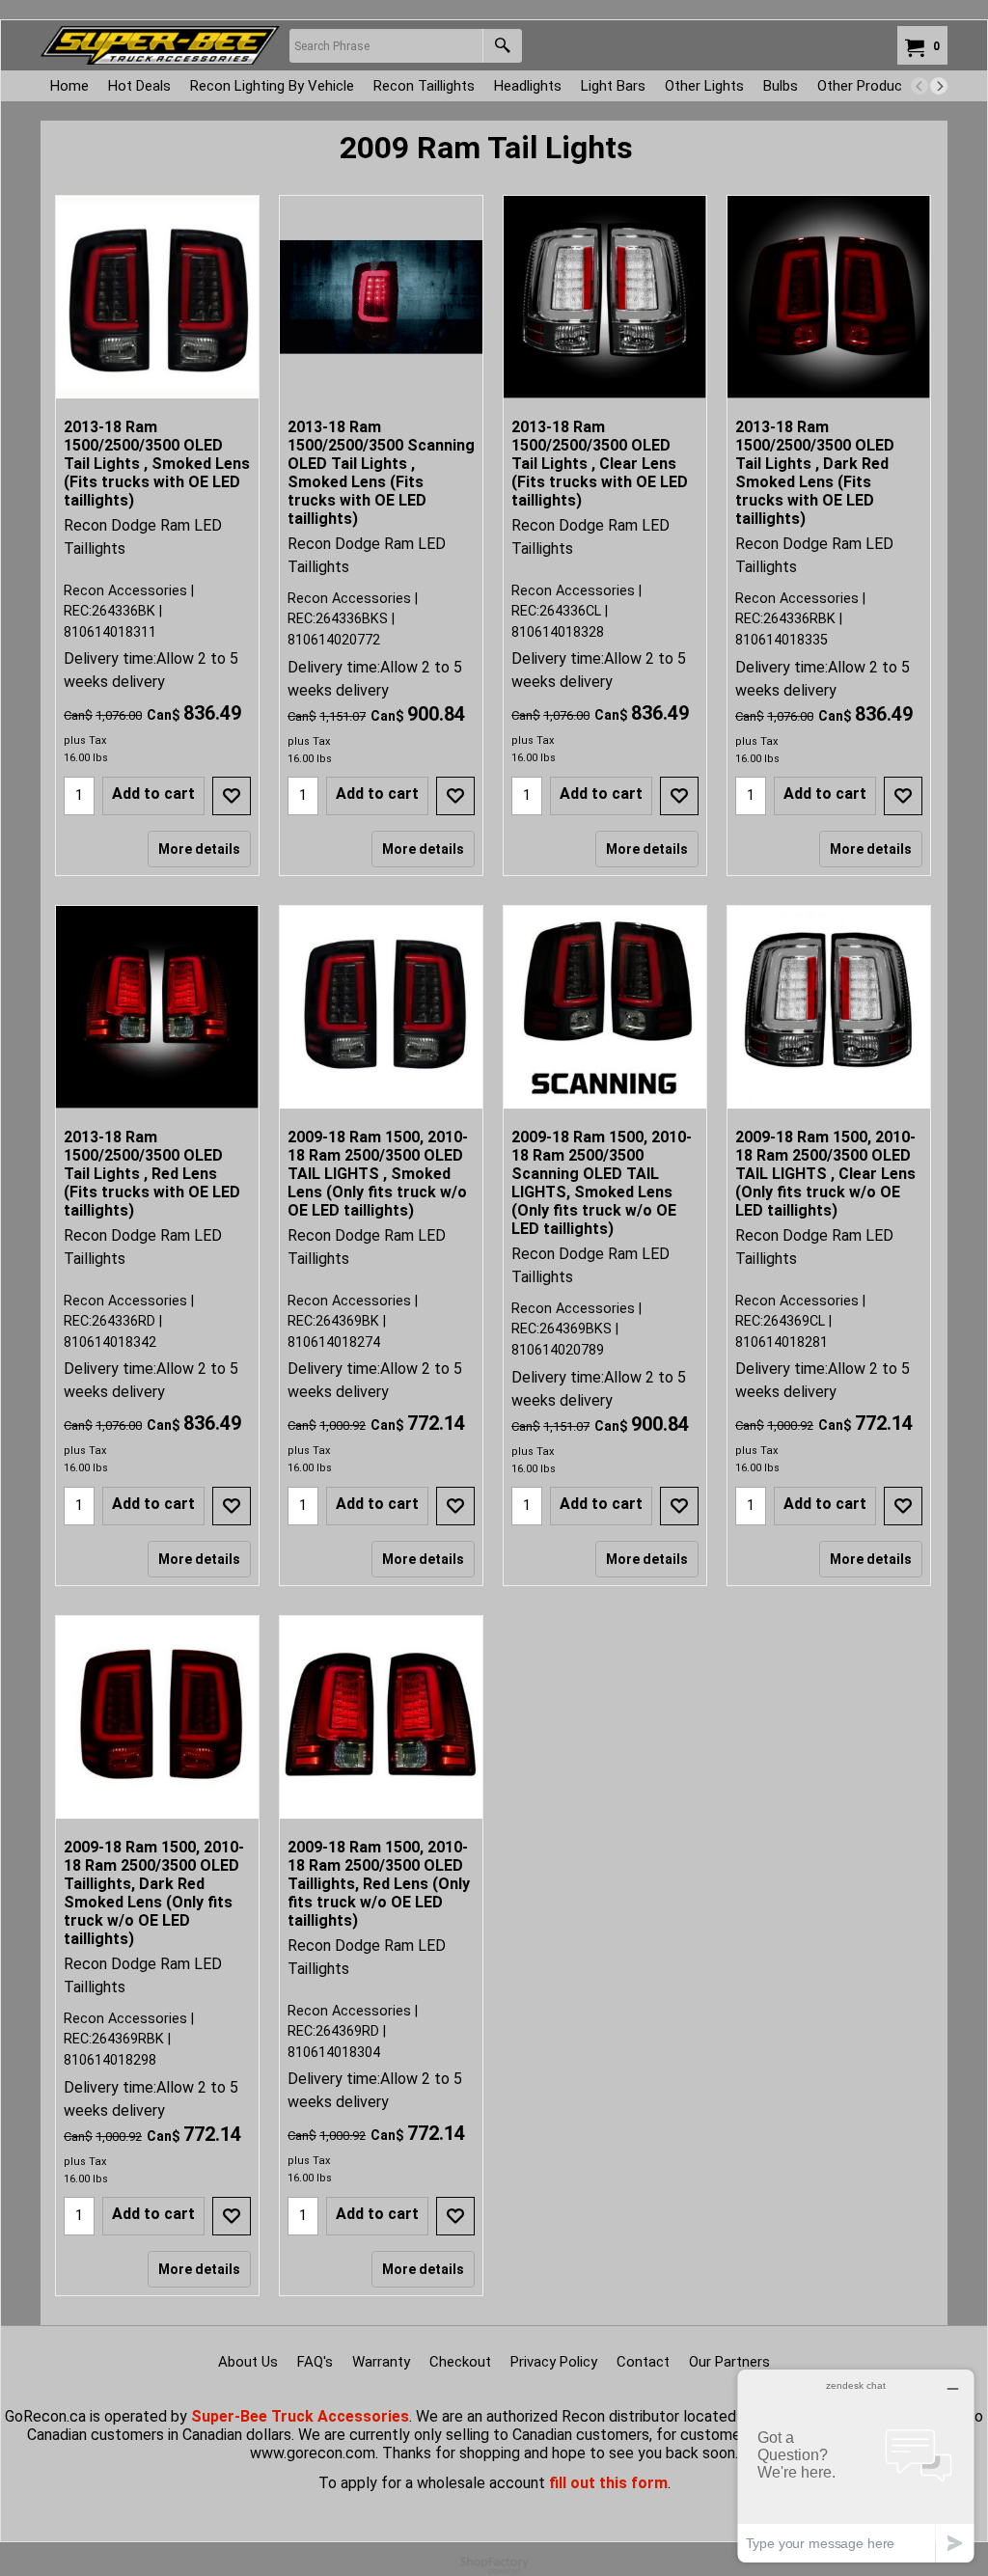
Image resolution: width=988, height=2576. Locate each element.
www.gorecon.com (313, 2453)
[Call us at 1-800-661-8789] (160, 45)
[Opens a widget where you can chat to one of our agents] (856, 2466)
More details (199, 849)
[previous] (919, 86)
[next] (939, 86)
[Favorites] (232, 796)
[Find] (502, 46)
